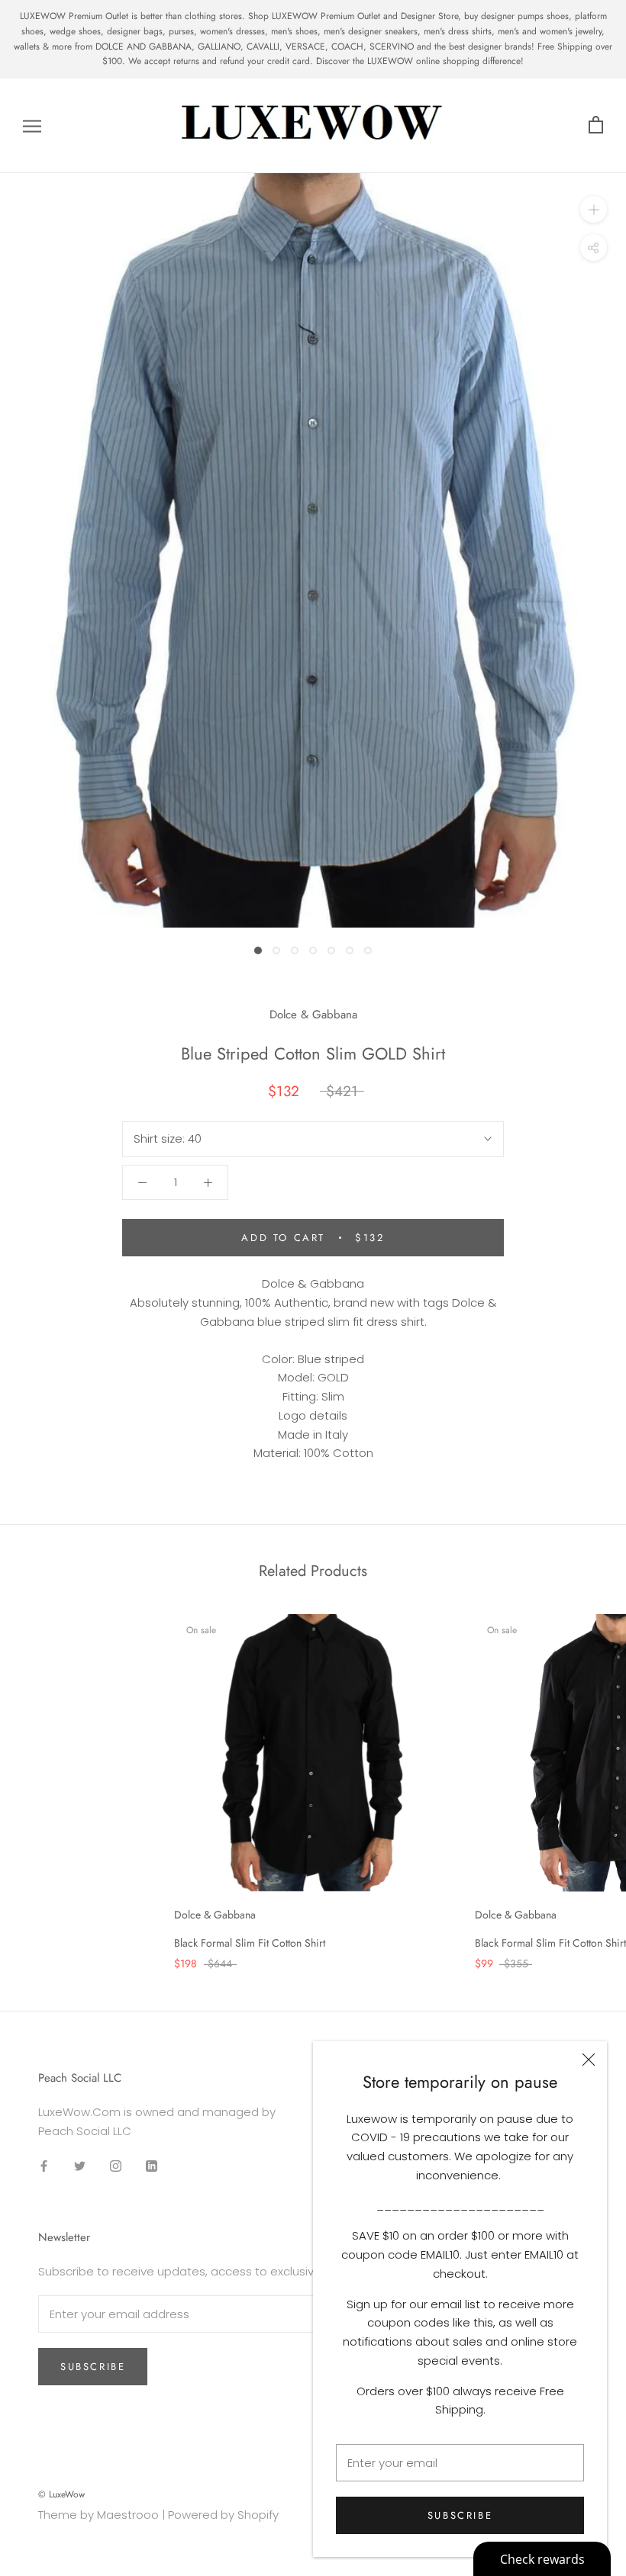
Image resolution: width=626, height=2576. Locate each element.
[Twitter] (80, 2166)
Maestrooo (128, 2515)
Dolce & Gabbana (313, 1015)
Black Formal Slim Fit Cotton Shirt (250, 1943)
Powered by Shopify (223, 2515)
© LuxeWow (61, 2494)
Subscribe (460, 2515)
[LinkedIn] (152, 2166)
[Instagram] (116, 2166)
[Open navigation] (32, 125)
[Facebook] (44, 2166)
